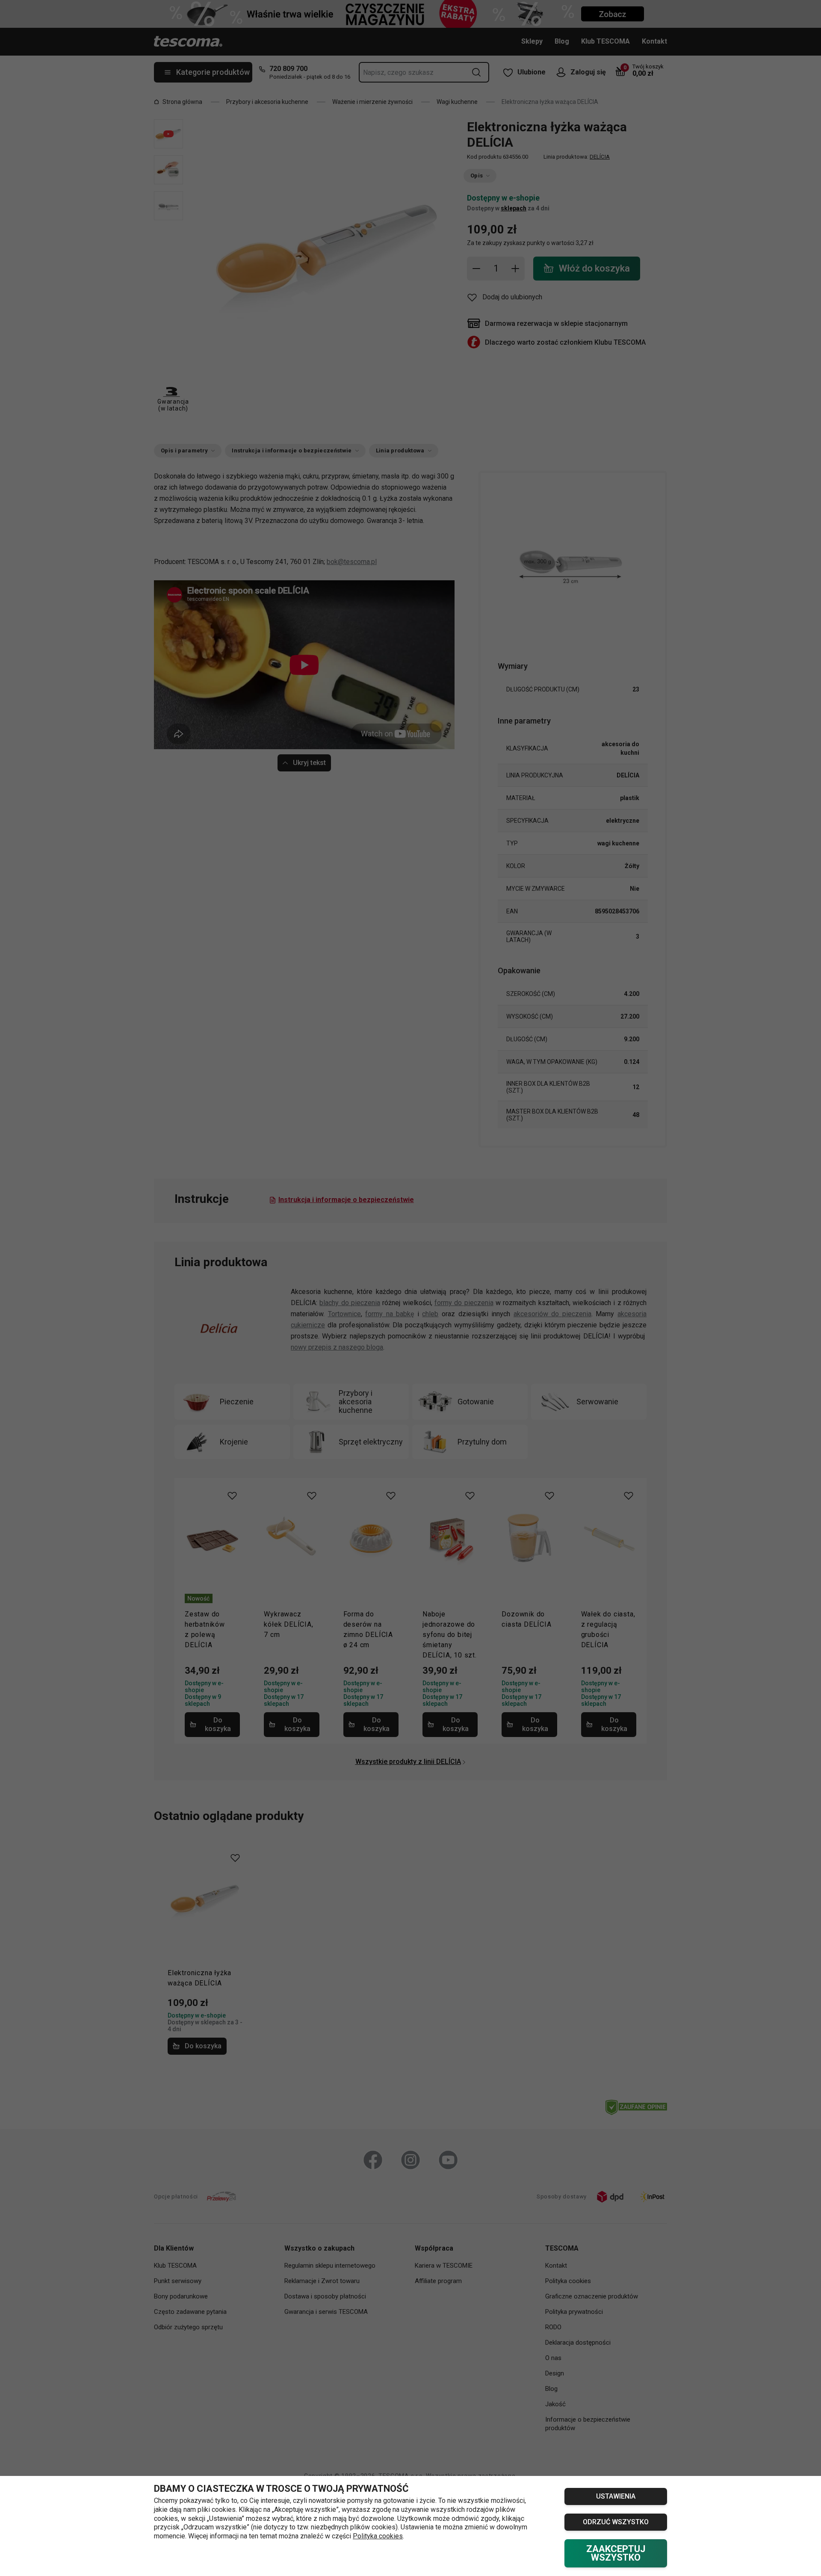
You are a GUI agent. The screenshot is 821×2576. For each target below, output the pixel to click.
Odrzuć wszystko (616, 2522)
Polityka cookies (378, 2536)
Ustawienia (616, 2496)
